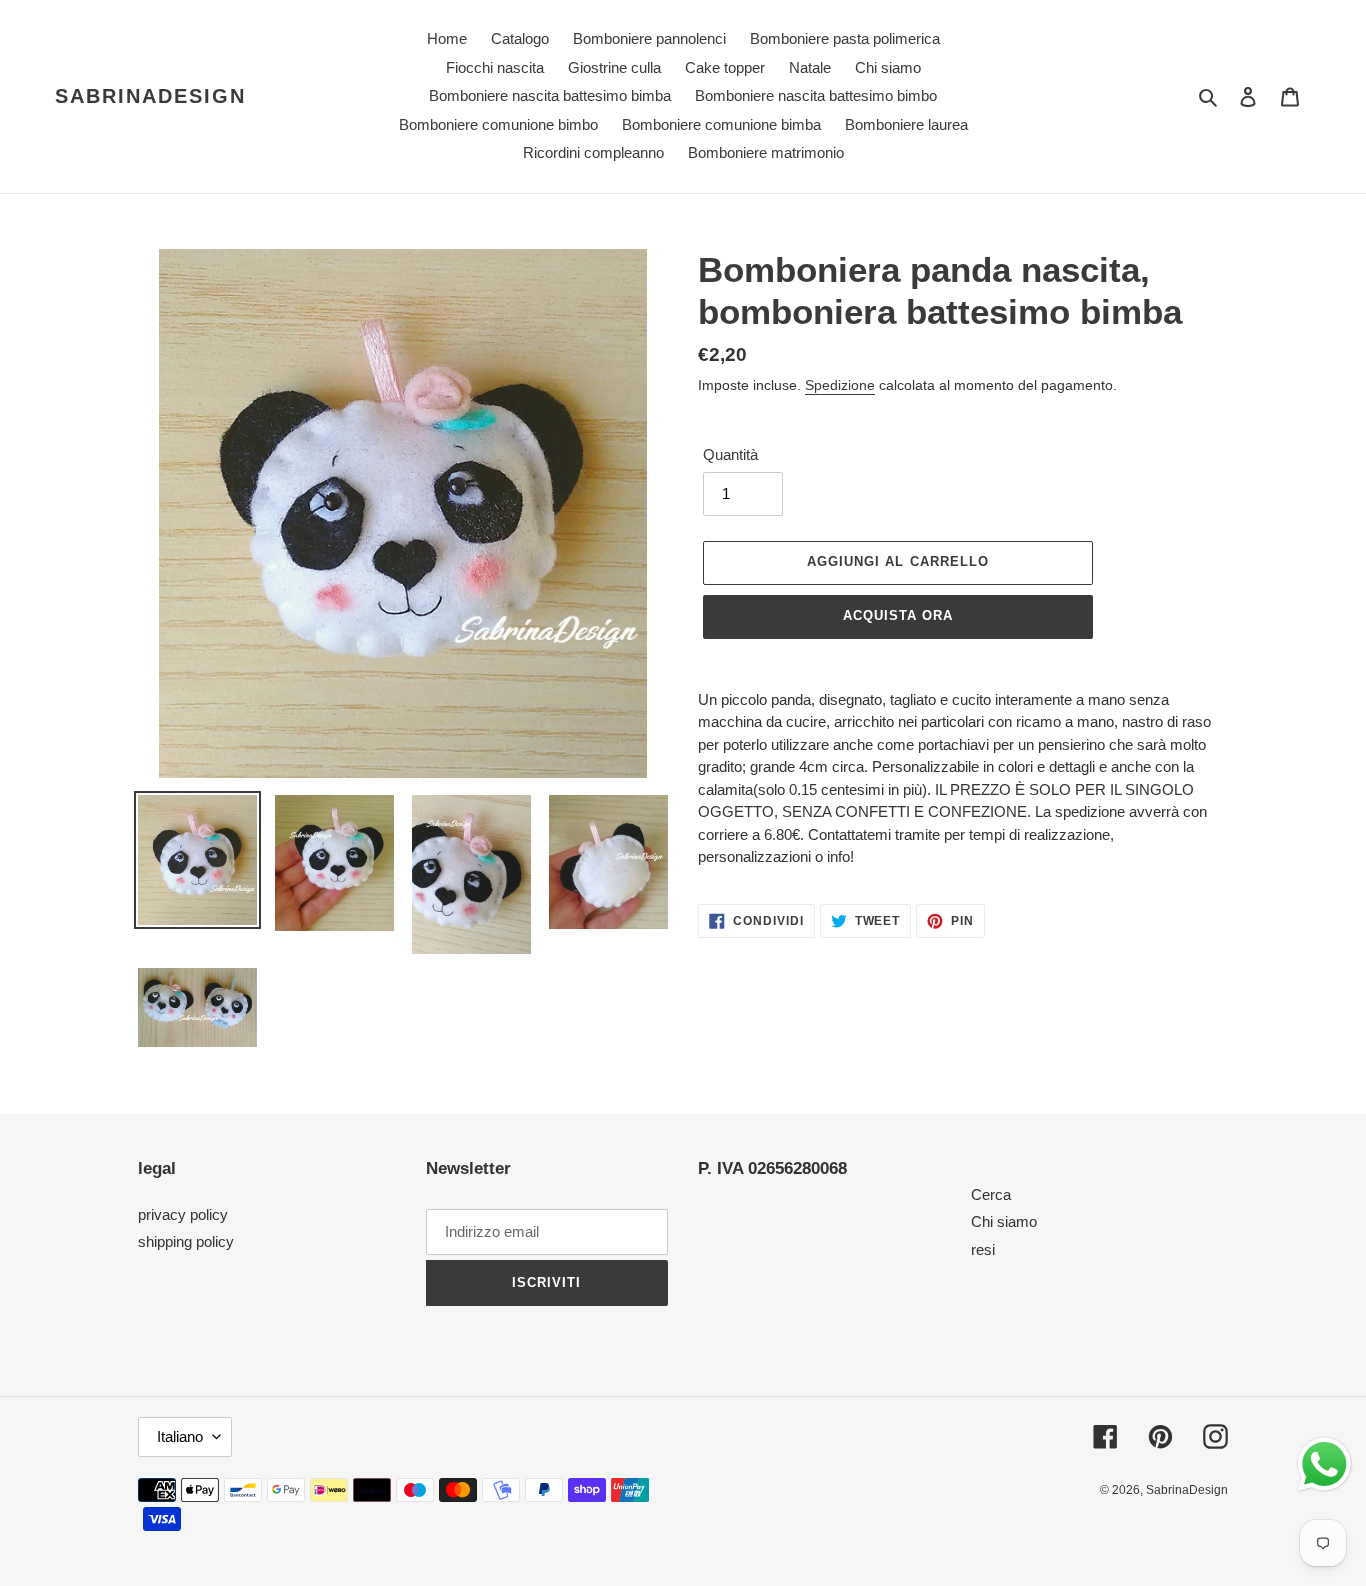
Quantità (730, 454)
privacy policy (183, 1214)
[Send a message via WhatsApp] (1324, 1464)
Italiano (180, 1436)
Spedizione (840, 385)
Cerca (991, 1194)
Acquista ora (898, 615)
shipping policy (186, 1241)
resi (983, 1249)
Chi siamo (1004, 1221)
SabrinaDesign (150, 96)
